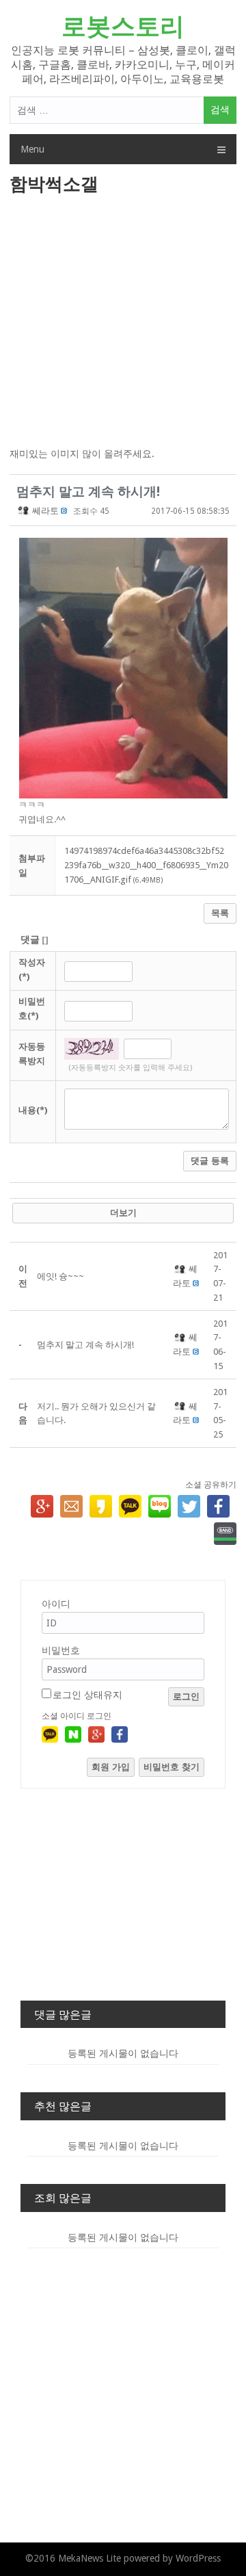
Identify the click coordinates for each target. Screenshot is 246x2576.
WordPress (198, 2558)
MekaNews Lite (90, 2558)
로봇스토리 (123, 26)
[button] (24, 511)
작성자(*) (32, 970)
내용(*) (33, 1110)
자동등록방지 (32, 1054)
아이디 (56, 1604)
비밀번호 (61, 1650)
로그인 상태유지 (87, 1695)
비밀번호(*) (32, 1009)
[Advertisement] (123, 322)
